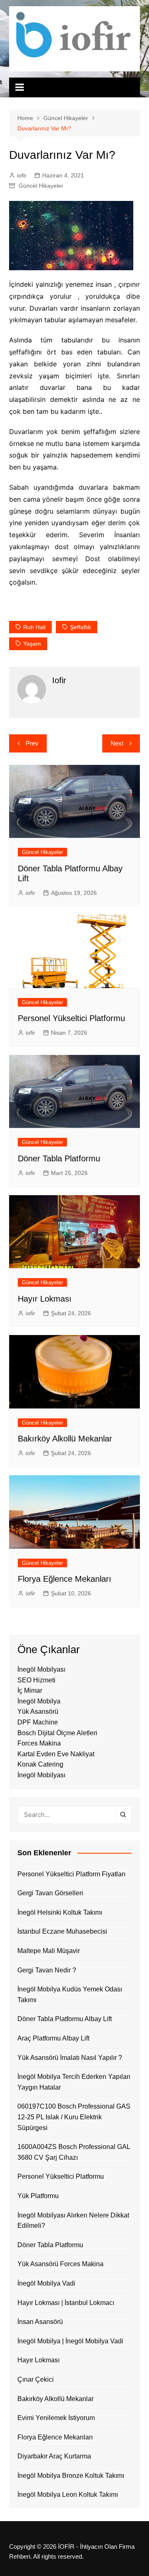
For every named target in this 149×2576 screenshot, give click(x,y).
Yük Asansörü (38, 1711)
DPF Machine (38, 1722)
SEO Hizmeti (36, 1680)
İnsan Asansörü (40, 2322)
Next (117, 743)
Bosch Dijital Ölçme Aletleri (57, 1733)
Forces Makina (39, 1743)
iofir (22, 175)
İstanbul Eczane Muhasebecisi (62, 1931)
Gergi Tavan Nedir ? (47, 1970)
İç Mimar (30, 1690)
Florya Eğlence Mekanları (65, 1579)
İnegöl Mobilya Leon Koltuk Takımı (68, 2495)
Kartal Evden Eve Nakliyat (56, 1754)
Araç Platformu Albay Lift (53, 2038)
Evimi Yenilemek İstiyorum (56, 2418)
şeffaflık (81, 627)
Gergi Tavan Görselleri (50, 1893)
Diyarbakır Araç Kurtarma (54, 2456)
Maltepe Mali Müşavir (49, 1951)
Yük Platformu (38, 2196)
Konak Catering (40, 1764)
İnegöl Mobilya (39, 1701)
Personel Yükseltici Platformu (71, 1018)
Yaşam (32, 644)
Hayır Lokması (45, 1299)
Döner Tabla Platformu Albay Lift (65, 2019)
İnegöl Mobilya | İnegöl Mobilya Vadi (70, 2341)
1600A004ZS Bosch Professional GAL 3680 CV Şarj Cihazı (74, 2152)
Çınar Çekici (36, 2379)
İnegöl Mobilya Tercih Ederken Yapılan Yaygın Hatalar (74, 2082)
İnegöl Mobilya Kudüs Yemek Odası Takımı (70, 1995)
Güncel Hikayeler (41, 186)
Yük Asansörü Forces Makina (60, 2264)
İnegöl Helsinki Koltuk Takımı (60, 1912)
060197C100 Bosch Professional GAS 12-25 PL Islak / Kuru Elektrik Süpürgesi (74, 2117)
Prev (32, 743)
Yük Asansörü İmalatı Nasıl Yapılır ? (70, 2058)
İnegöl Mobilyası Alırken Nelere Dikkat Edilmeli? (73, 2221)
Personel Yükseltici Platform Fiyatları (71, 1874)
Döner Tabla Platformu (59, 1158)
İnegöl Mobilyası (41, 1669)
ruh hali (34, 627)
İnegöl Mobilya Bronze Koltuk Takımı (71, 2476)
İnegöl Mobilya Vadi (46, 2283)
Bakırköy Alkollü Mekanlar (65, 1439)
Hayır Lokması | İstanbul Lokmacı (66, 2303)
